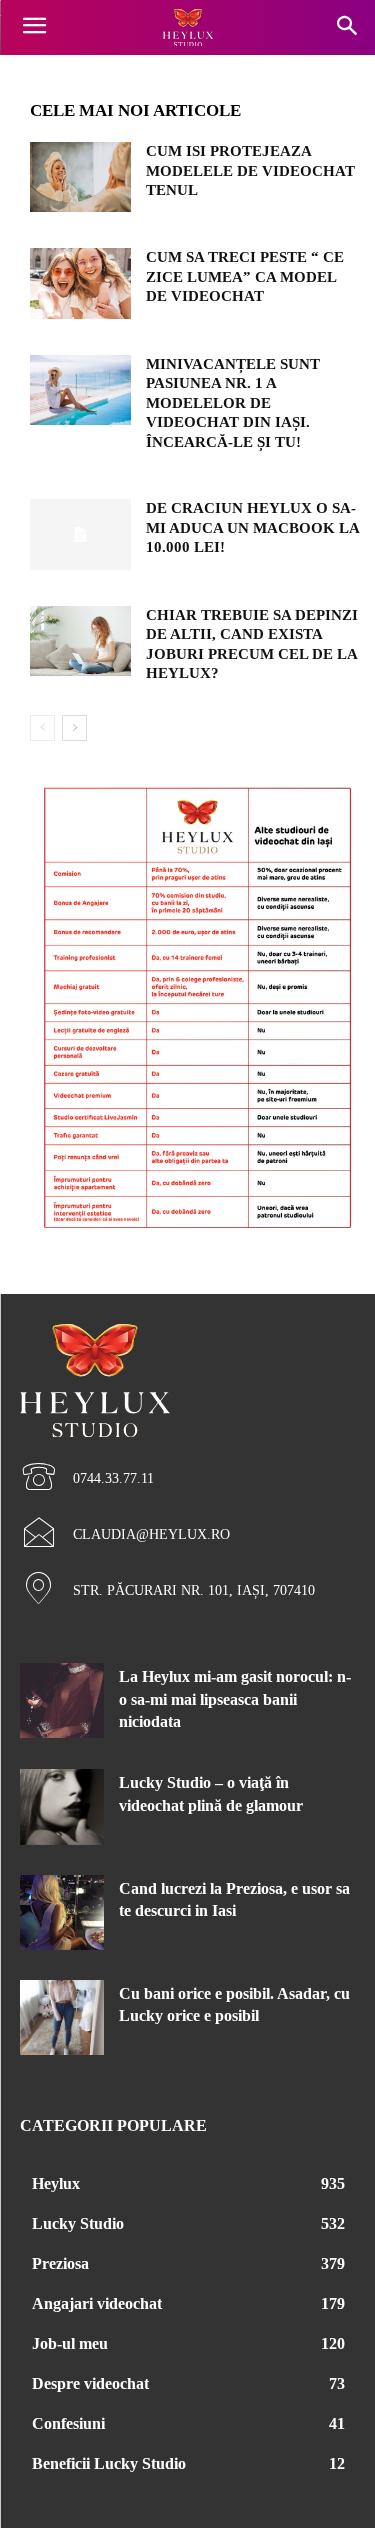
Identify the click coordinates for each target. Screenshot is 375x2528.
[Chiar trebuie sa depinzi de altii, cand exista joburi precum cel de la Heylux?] (80, 641)
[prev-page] (42, 728)
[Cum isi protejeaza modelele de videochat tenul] (80, 177)
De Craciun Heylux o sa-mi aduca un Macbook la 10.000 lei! (253, 527)
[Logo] (187, 28)
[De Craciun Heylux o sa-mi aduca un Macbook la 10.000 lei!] (80, 534)
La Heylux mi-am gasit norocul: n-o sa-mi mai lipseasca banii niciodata (235, 1699)
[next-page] (74, 728)
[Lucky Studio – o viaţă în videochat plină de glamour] (62, 1806)
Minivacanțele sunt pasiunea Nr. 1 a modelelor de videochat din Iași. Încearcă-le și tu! (233, 403)
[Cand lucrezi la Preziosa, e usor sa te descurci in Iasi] (62, 1912)
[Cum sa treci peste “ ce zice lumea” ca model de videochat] (80, 283)
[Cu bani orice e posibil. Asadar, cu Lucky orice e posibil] (62, 2017)
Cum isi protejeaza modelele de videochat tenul (250, 170)
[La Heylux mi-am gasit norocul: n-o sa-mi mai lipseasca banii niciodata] (62, 1700)
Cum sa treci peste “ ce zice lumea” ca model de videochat (245, 276)
